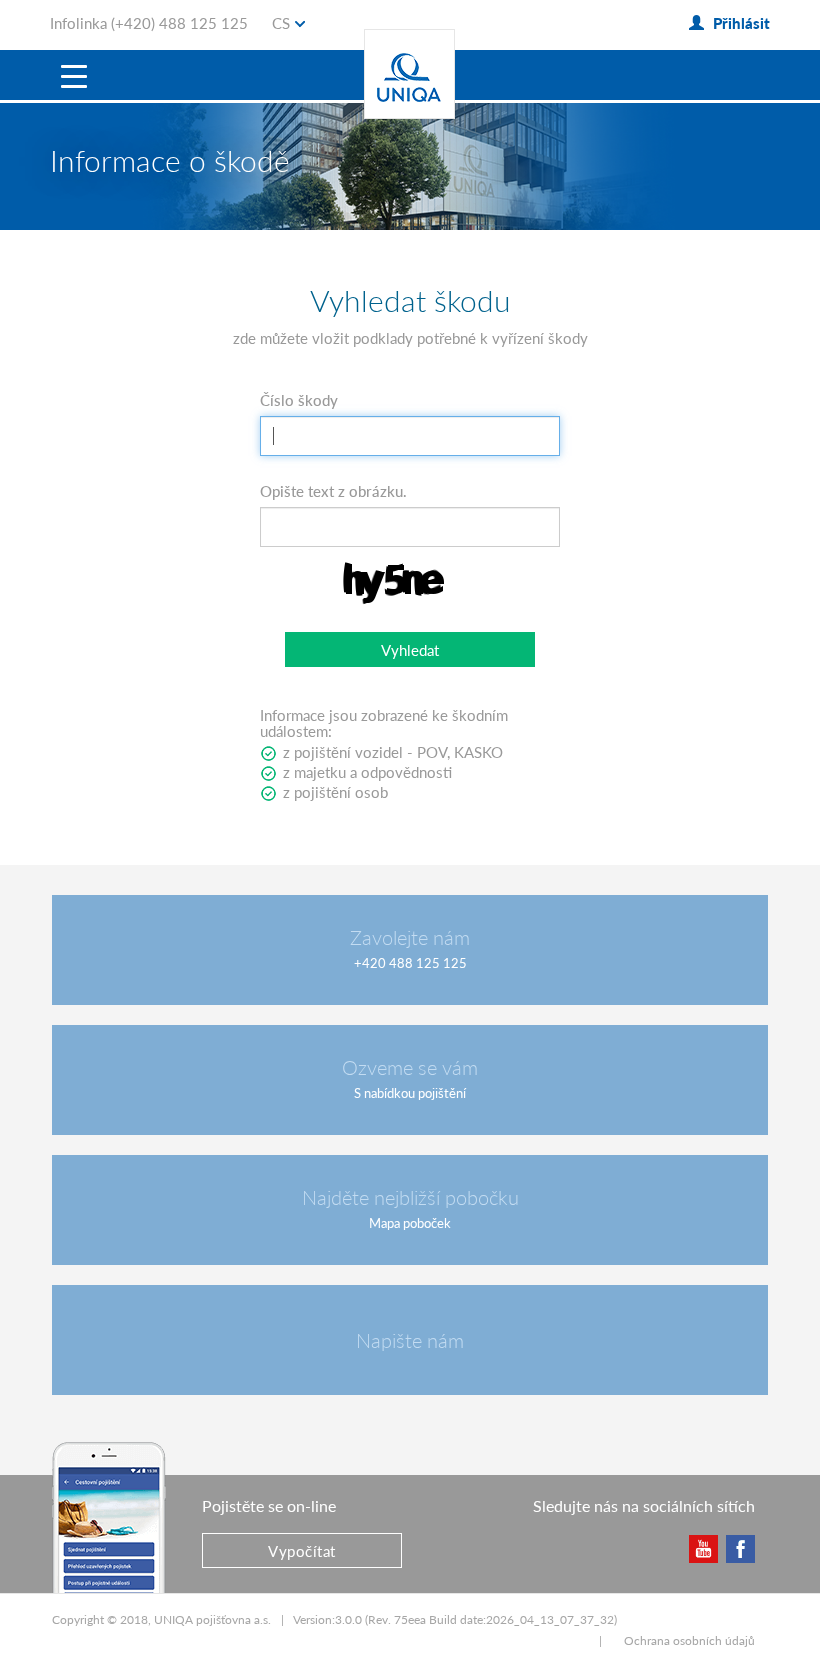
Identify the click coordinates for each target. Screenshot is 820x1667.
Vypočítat (302, 1551)
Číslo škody (299, 400)
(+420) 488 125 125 (179, 23)
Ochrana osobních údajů (689, 1640)
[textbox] (410, 436)
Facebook (739, 1548)
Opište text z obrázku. (333, 491)
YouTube (702, 1548)
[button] (410, 649)
